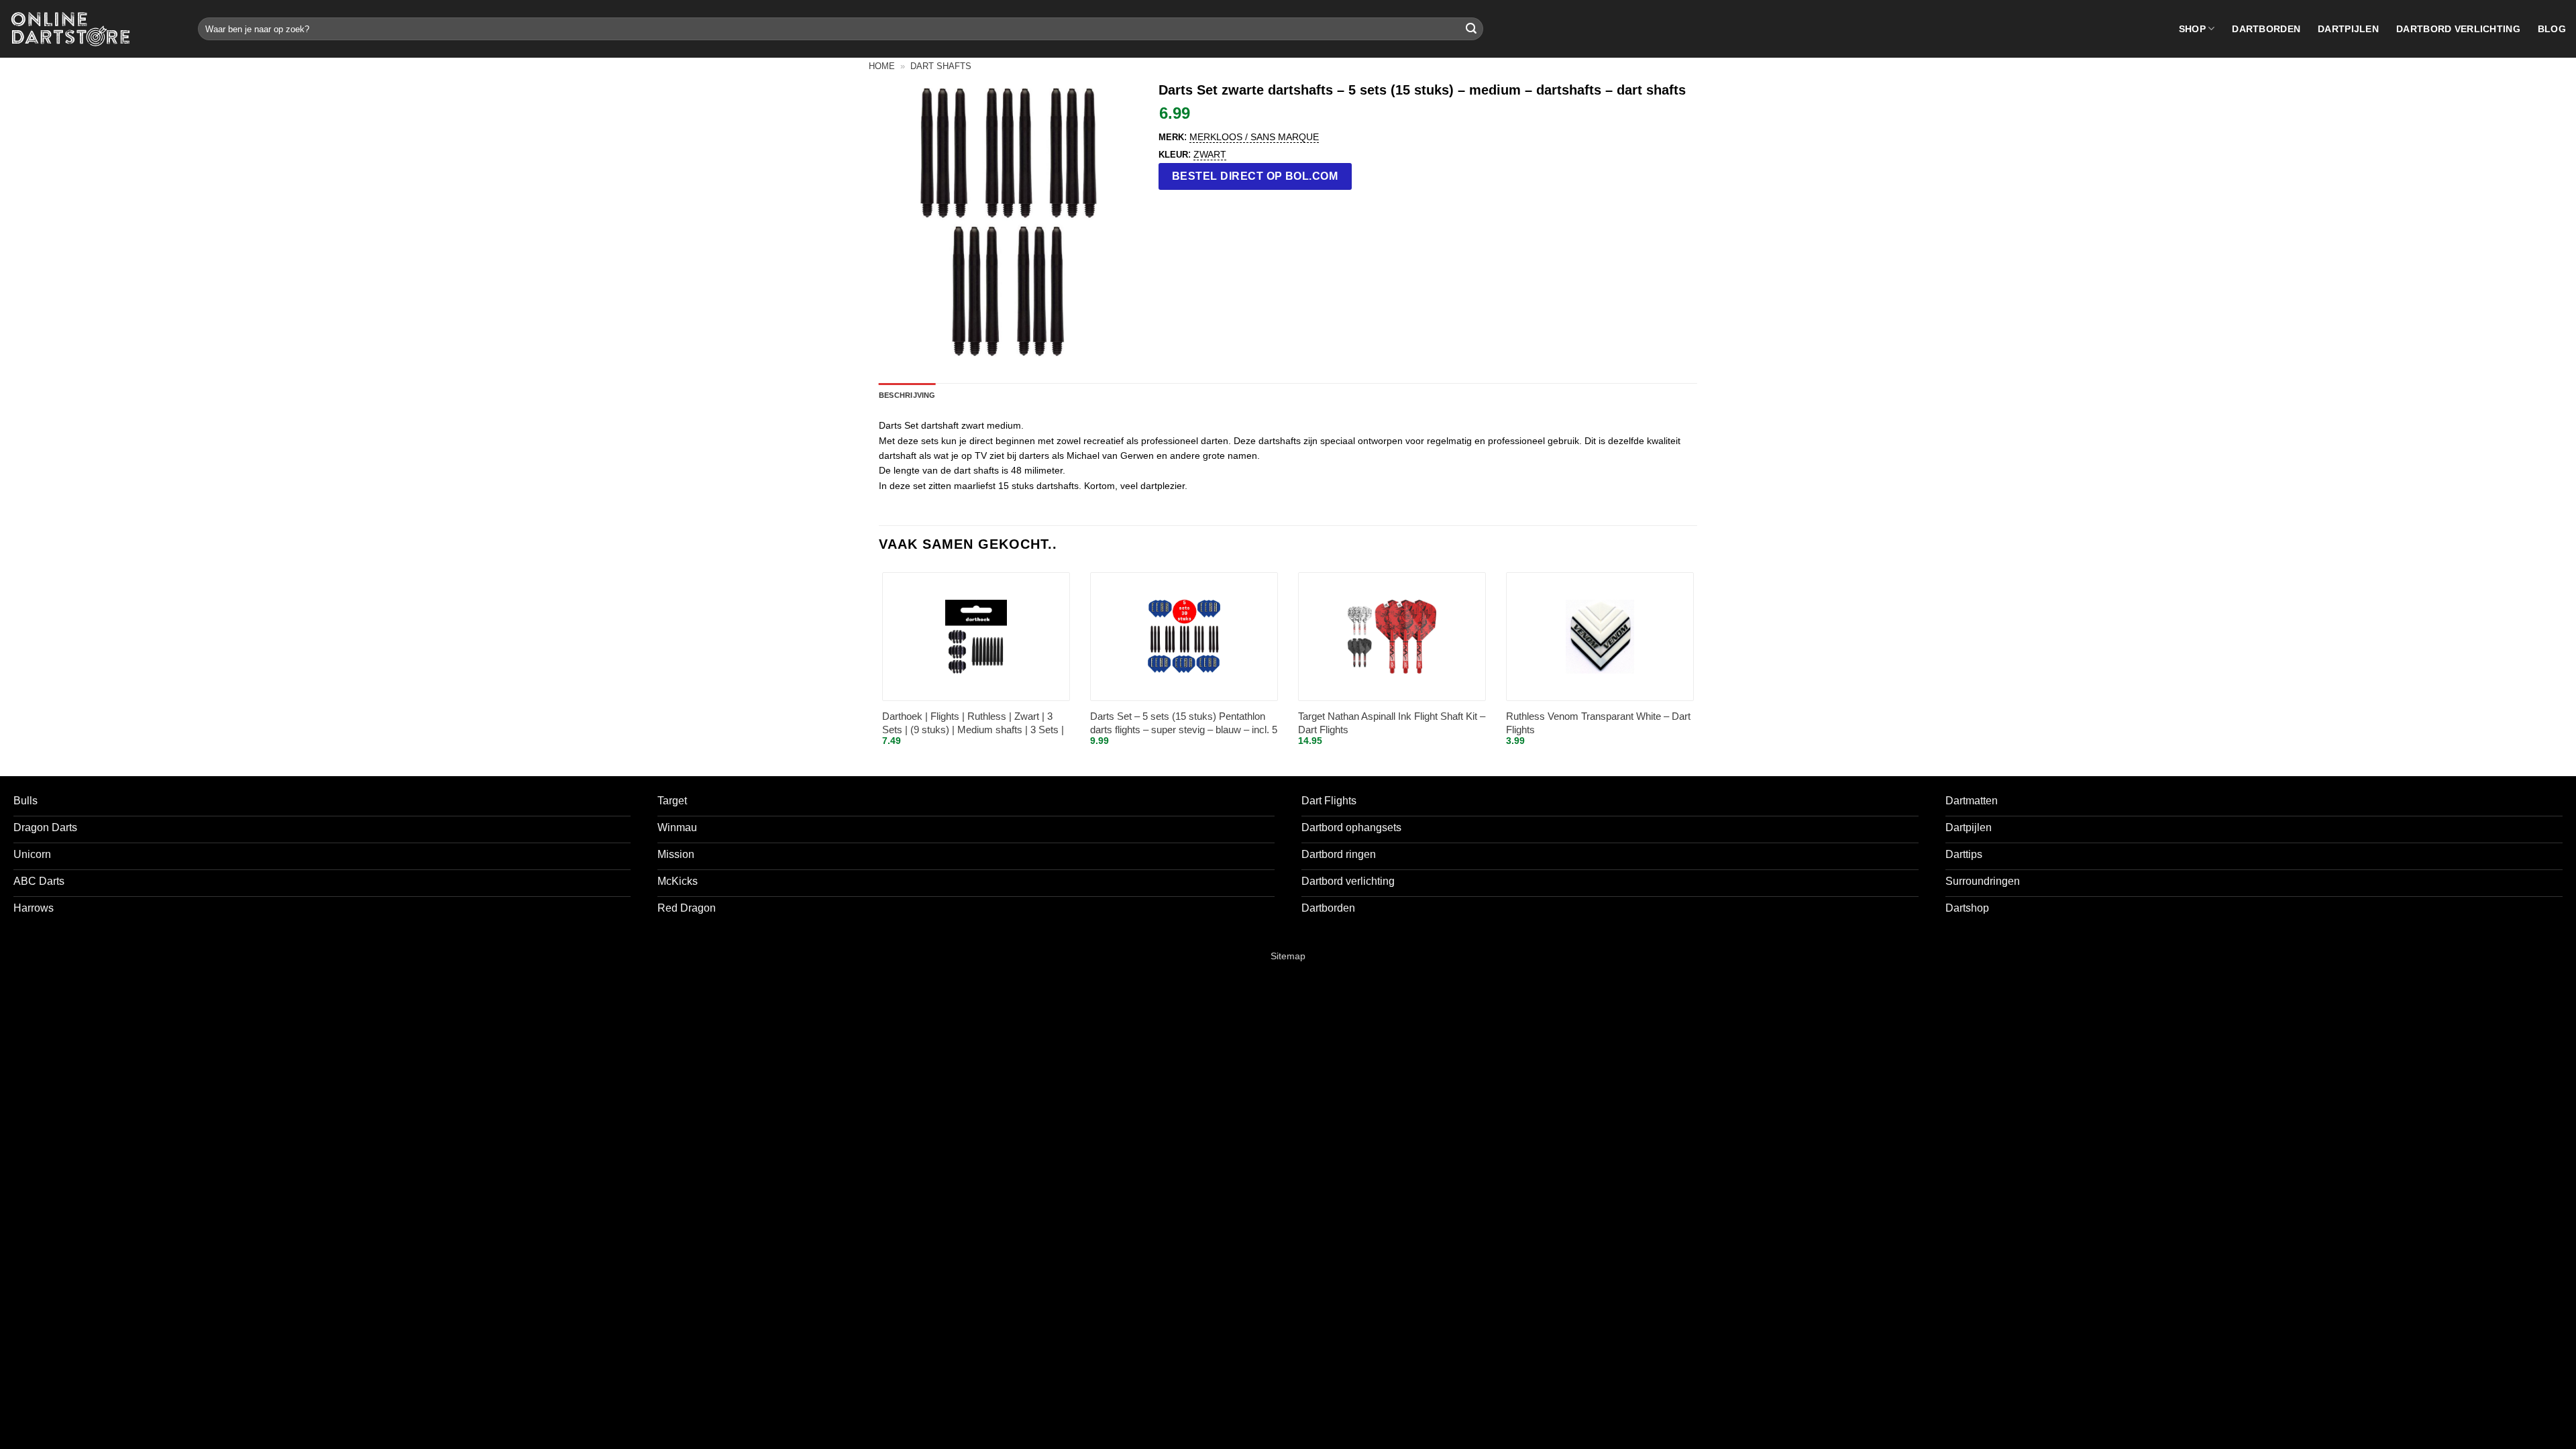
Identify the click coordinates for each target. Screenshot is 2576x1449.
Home (882, 66)
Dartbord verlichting (2458, 29)
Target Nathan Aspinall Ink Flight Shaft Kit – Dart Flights (1392, 723)
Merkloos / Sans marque (1254, 137)
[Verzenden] (1471, 29)
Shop (2192, 29)
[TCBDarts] (70, 29)
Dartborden (2266, 29)
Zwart (1210, 154)
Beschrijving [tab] (907, 395)
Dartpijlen (2348, 29)
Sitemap (1288, 956)
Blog (2552, 29)
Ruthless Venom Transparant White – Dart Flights (1598, 723)
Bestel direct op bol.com (1255, 176)
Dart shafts (941, 66)
